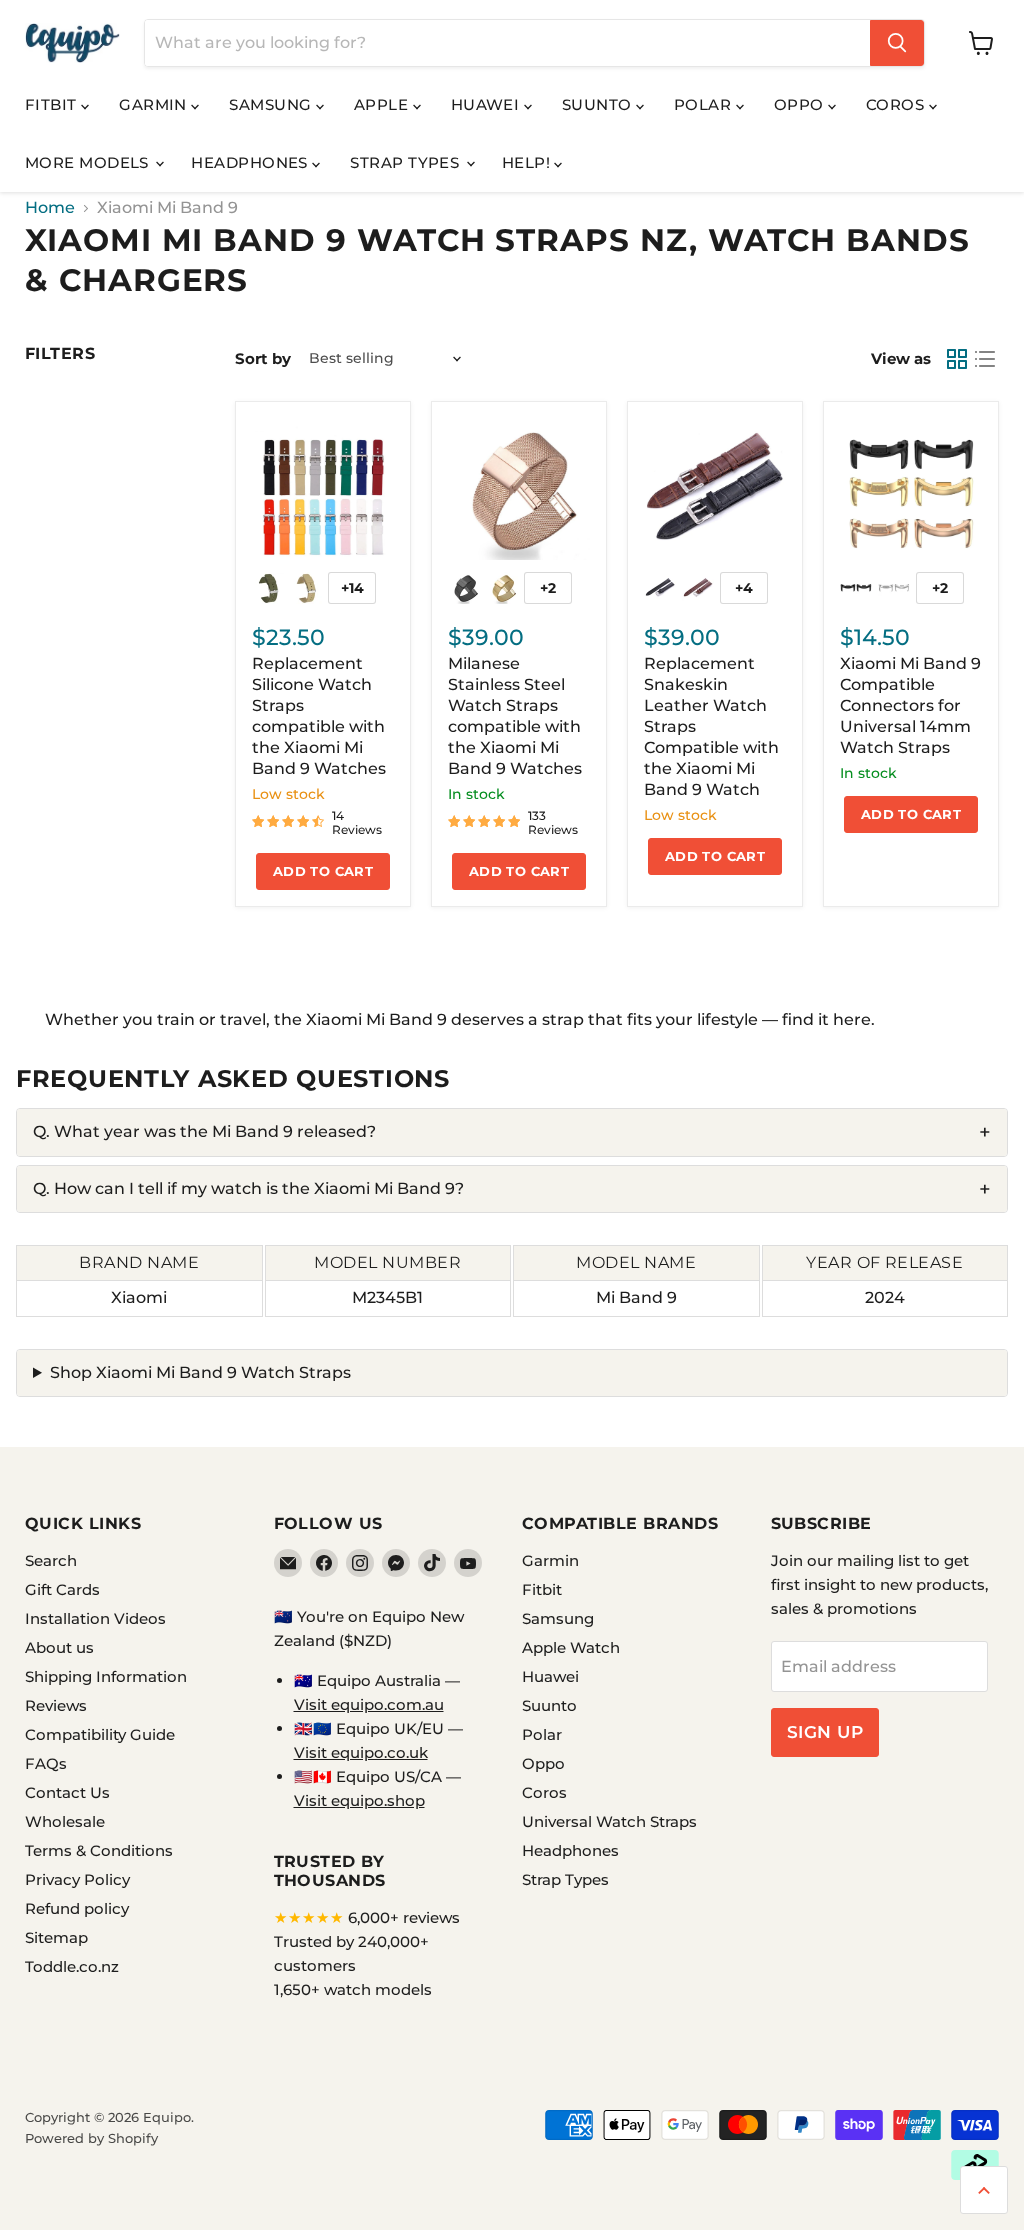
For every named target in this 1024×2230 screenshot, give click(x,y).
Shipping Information (106, 1676)
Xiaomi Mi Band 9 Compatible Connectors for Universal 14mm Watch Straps (910, 705)
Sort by (263, 358)
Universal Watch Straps (609, 1821)
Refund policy (77, 1908)
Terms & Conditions (99, 1850)
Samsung (272, 104)
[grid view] (957, 359)
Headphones (251, 162)
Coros (897, 104)
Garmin (155, 104)
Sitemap (56, 1937)
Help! (528, 162)
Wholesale (65, 1821)
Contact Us (67, 1792)
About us (59, 1647)
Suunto (599, 104)
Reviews (56, 1705)
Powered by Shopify (91, 2138)
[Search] (897, 43)
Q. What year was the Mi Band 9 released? (204, 1131)
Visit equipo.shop (359, 1800)
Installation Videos (95, 1618)
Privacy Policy (77, 1879)
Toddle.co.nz (72, 1966)
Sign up (825, 1732)
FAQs (46, 1763)
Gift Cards (62, 1589)
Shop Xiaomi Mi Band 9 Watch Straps (200, 1372)
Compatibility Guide (100, 1734)
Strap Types (406, 162)
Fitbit (53, 104)
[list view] (985, 359)
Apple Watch (571, 1647)
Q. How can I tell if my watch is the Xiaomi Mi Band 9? (248, 1188)
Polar (705, 104)
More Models (89, 162)
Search (51, 1560)
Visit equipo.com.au (369, 1704)
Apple (383, 104)
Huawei (487, 104)
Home (50, 208)
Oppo (801, 104)
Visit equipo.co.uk (361, 1752)
